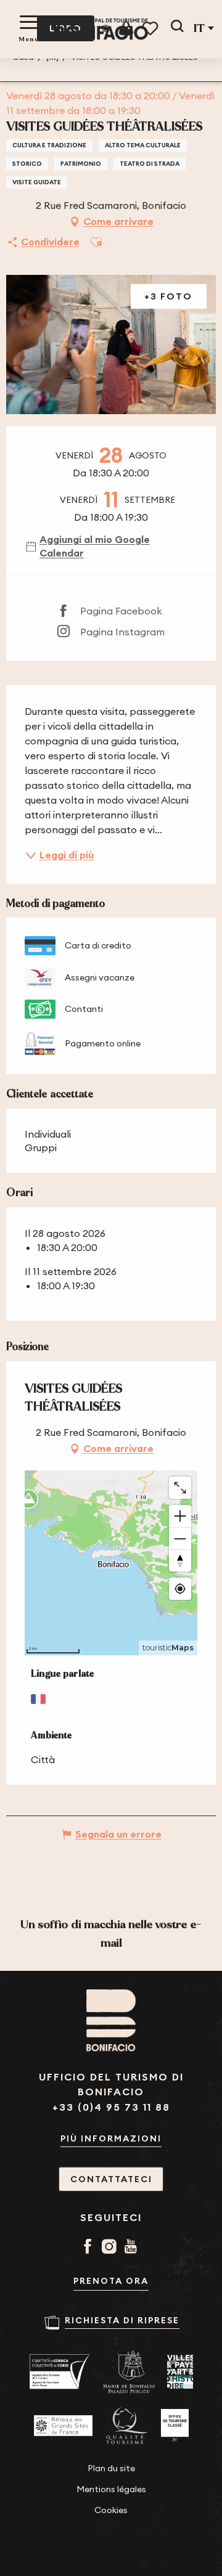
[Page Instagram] (111, 2248)
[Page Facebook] (90, 2248)
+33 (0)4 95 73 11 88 (111, 2107)
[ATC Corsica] (60, 2372)
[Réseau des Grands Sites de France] (63, 2426)
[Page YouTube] (133, 2248)
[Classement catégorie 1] (175, 2426)
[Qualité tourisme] (127, 2426)
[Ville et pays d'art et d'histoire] (180, 2372)
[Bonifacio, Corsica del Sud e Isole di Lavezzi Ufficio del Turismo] (102, 29)
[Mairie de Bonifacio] (129, 2372)
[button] (177, 28)
